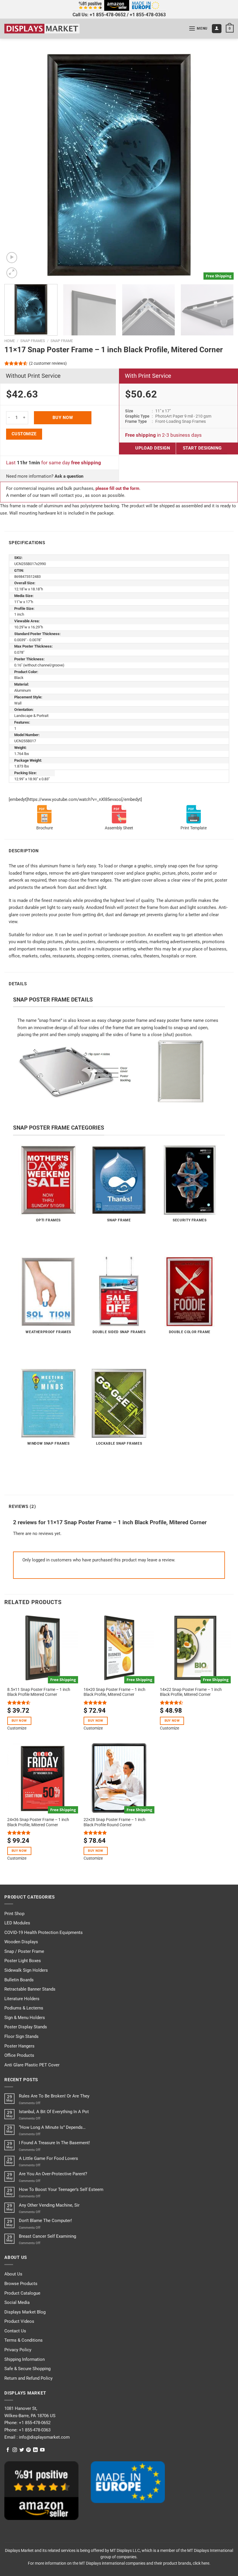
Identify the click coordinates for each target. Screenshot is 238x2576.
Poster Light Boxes (23, 1961)
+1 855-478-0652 (108, 15)
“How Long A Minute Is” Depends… (52, 2127)
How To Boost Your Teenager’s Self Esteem (61, 2189)
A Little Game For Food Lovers (48, 2158)
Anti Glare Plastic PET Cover (32, 2065)
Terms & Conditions (24, 2340)
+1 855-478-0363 (148, 15)
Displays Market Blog (25, 2312)
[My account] (217, 29)
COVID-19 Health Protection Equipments (44, 1933)
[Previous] (16, 165)
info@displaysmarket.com (44, 2437)
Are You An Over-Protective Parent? (53, 2174)
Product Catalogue (22, 2293)
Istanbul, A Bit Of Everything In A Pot (54, 2112)
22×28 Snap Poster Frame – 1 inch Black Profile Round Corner (115, 1822)
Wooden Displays (21, 1942)
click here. (202, 2563)
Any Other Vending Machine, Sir (49, 2205)
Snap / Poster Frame (24, 1951)
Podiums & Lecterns (24, 2008)
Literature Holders (22, 1999)
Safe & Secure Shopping (27, 2369)
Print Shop (14, 1914)
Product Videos (19, 2321)
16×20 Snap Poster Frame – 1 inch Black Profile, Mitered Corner (115, 1692)
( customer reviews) (48, 363)
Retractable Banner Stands (30, 1989)
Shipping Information (25, 2359)
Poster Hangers (19, 2046)
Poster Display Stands (26, 2027)
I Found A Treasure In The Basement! (54, 2143)
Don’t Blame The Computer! (45, 2221)
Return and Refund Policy (28, 2378)
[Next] (222, 165)
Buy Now (63, 418)
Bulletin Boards (19, 1980)
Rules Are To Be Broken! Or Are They (54, 2096)
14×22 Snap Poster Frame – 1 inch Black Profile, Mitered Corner (191, 1692)
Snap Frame (62, 341)
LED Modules (17, 1923)
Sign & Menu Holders (25, 2018)
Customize (24, 434)
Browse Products (21, 2284)
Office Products (19, 2055)
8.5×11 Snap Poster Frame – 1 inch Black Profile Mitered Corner (39, 1692)
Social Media (17, 2302)
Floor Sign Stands (21, 2036)
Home (10, 341)
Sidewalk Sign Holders (26, 1970)
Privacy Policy (18, 2350)
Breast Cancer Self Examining (47, 2236)
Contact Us (15, 2331)
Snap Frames (33, 341)
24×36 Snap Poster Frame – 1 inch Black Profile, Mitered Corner (38, 1822)
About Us (13, 2274)
